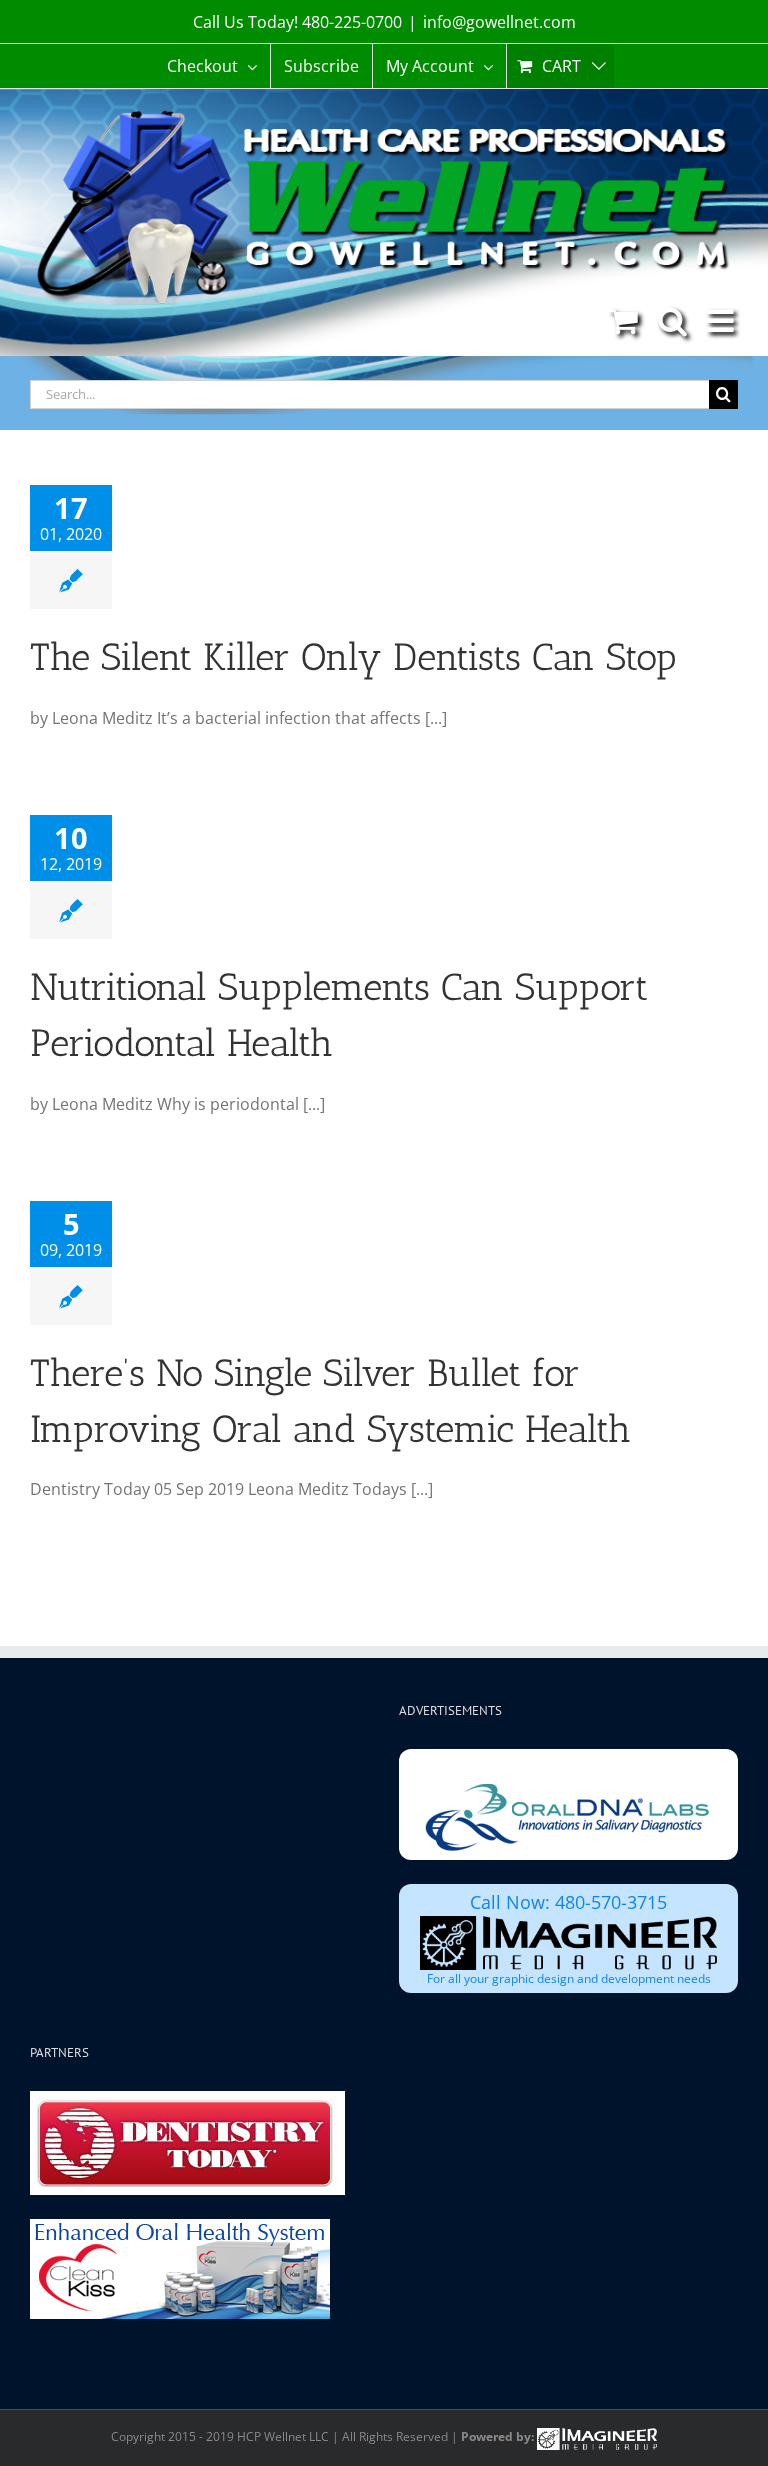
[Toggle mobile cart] (623, 320)
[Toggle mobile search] (672, 320)
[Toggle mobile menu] (722, 320)
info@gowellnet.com (499, 22)
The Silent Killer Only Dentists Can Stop (353, 657)
